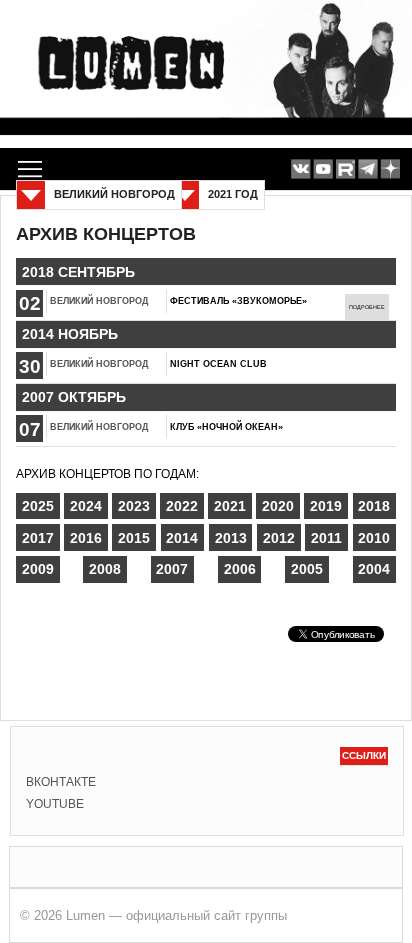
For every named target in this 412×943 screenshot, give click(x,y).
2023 (134, 506)
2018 (374, 506)
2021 (230, 506)
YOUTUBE (55, 804)
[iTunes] (390, 169)
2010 (374, 538)
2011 (326, 538)
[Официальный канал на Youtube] (323, 169)
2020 (278, 506)
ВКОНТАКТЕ (61, 782)
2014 (182, 538)
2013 (231, 538)
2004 (374, 569)
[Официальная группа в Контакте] (300, 169)
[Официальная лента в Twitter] (345, 169)
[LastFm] (367, 169)
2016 (86, 538)
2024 (86, 506)
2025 (38, 506)
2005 (307, 569)
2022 (182, 506)
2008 (105, 569)
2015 (134, 538)
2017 (38, 538)
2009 (38, 569)
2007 (172, 569)
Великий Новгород (99, 301)
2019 (326, 506)
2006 (240, 569)
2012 (279, 538)
